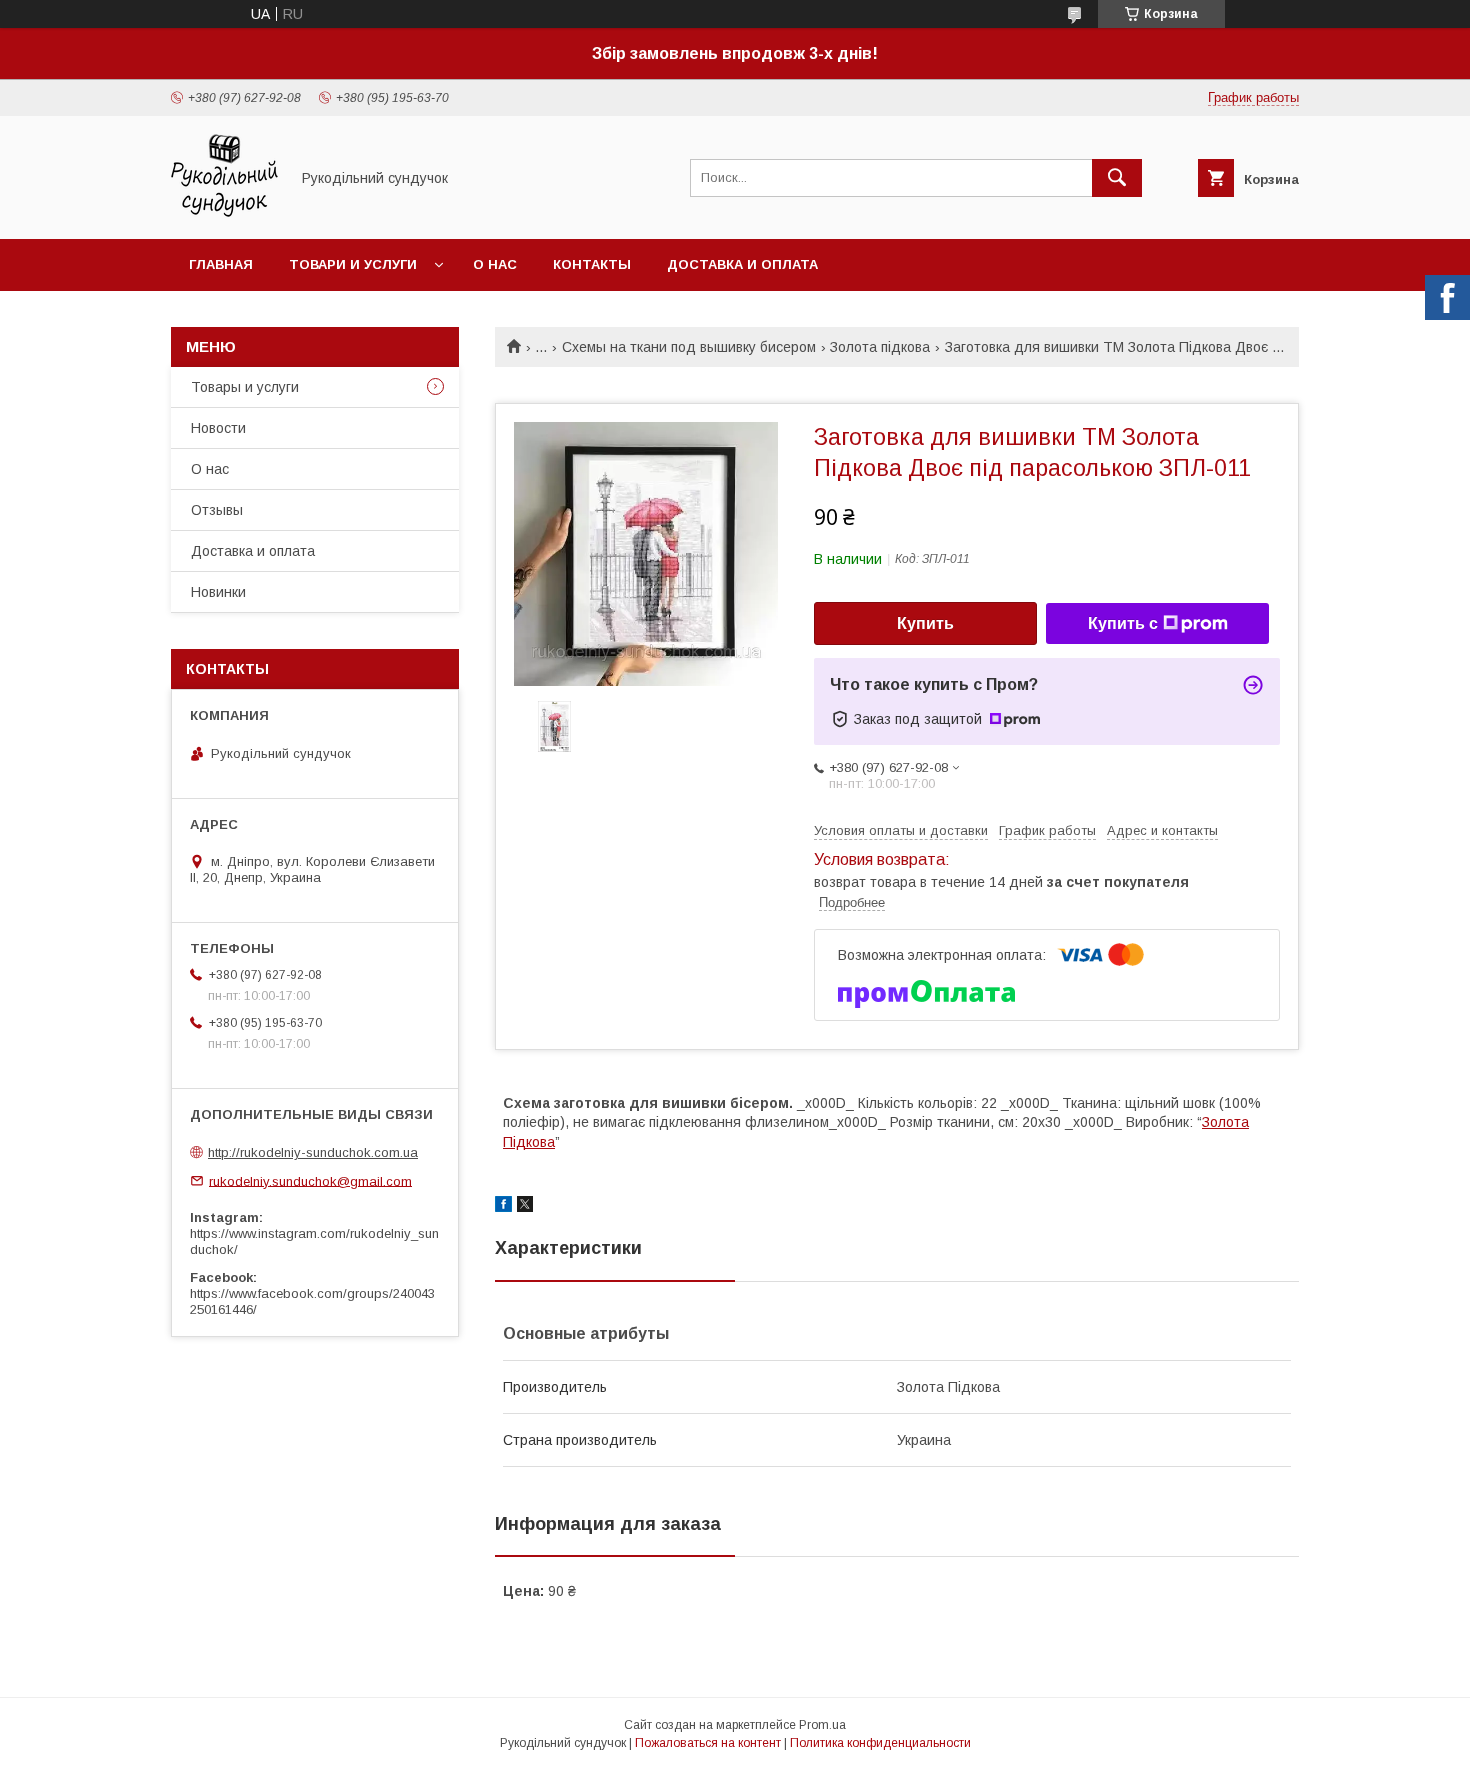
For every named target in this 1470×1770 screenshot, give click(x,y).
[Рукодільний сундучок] (224, 213)
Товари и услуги (353, 264)
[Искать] (1117, 178)
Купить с (1123, 623)
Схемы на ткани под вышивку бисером (689, 347)
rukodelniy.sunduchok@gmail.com (310, 1180)
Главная (221, 264)
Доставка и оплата (742, 264)
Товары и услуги (245, 387)
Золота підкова (880, 347)
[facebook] (503, 1207)
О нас (495, 264)
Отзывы (217, 510)
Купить (925, 623)
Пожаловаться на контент (708, 1743)
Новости (218, 428)
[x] (525, 1207)
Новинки (218, 592)
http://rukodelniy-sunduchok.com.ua (313, 1152)
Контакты (592, 264)
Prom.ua (822, 1725)
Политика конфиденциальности (880, 1743)
